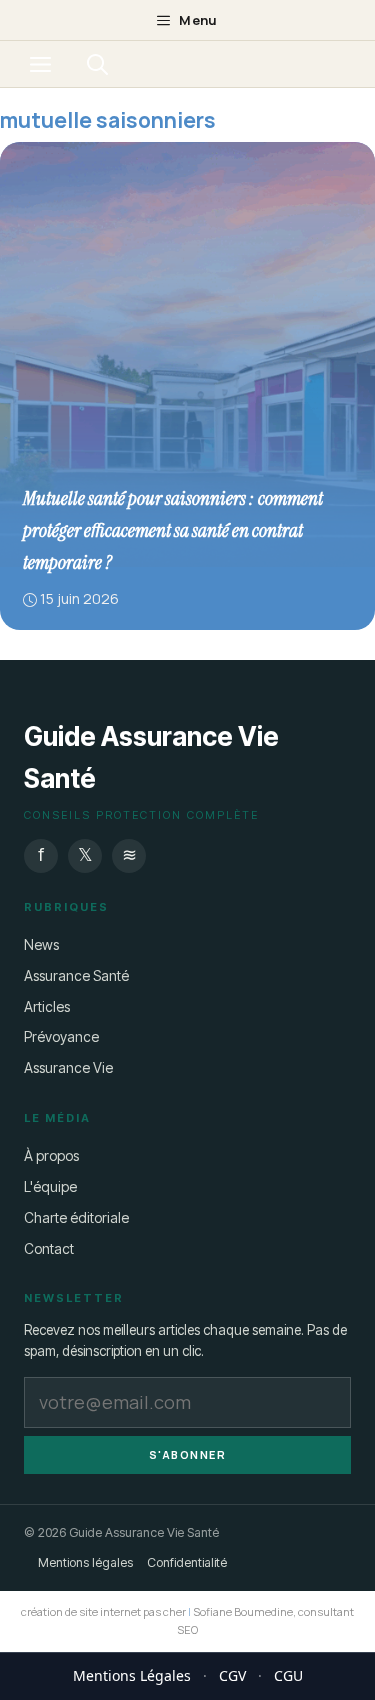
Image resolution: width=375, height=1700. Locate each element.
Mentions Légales (132, 1675)
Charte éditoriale (76, 1216)
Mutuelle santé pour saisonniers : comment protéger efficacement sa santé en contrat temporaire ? (173, 530)
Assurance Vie (68, 1067)
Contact (49, 1247)
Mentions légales (85, 1562)
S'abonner (188, 1453)
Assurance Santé (76, 974)
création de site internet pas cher (103, 1611)
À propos (51, 1155)
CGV (232, 1675)
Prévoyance (61, 1036)
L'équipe (50, 1185)
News (41, 943)
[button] (97, 64)
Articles (47, 1005)
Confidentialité (187, 1562)
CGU (288, 1675)
